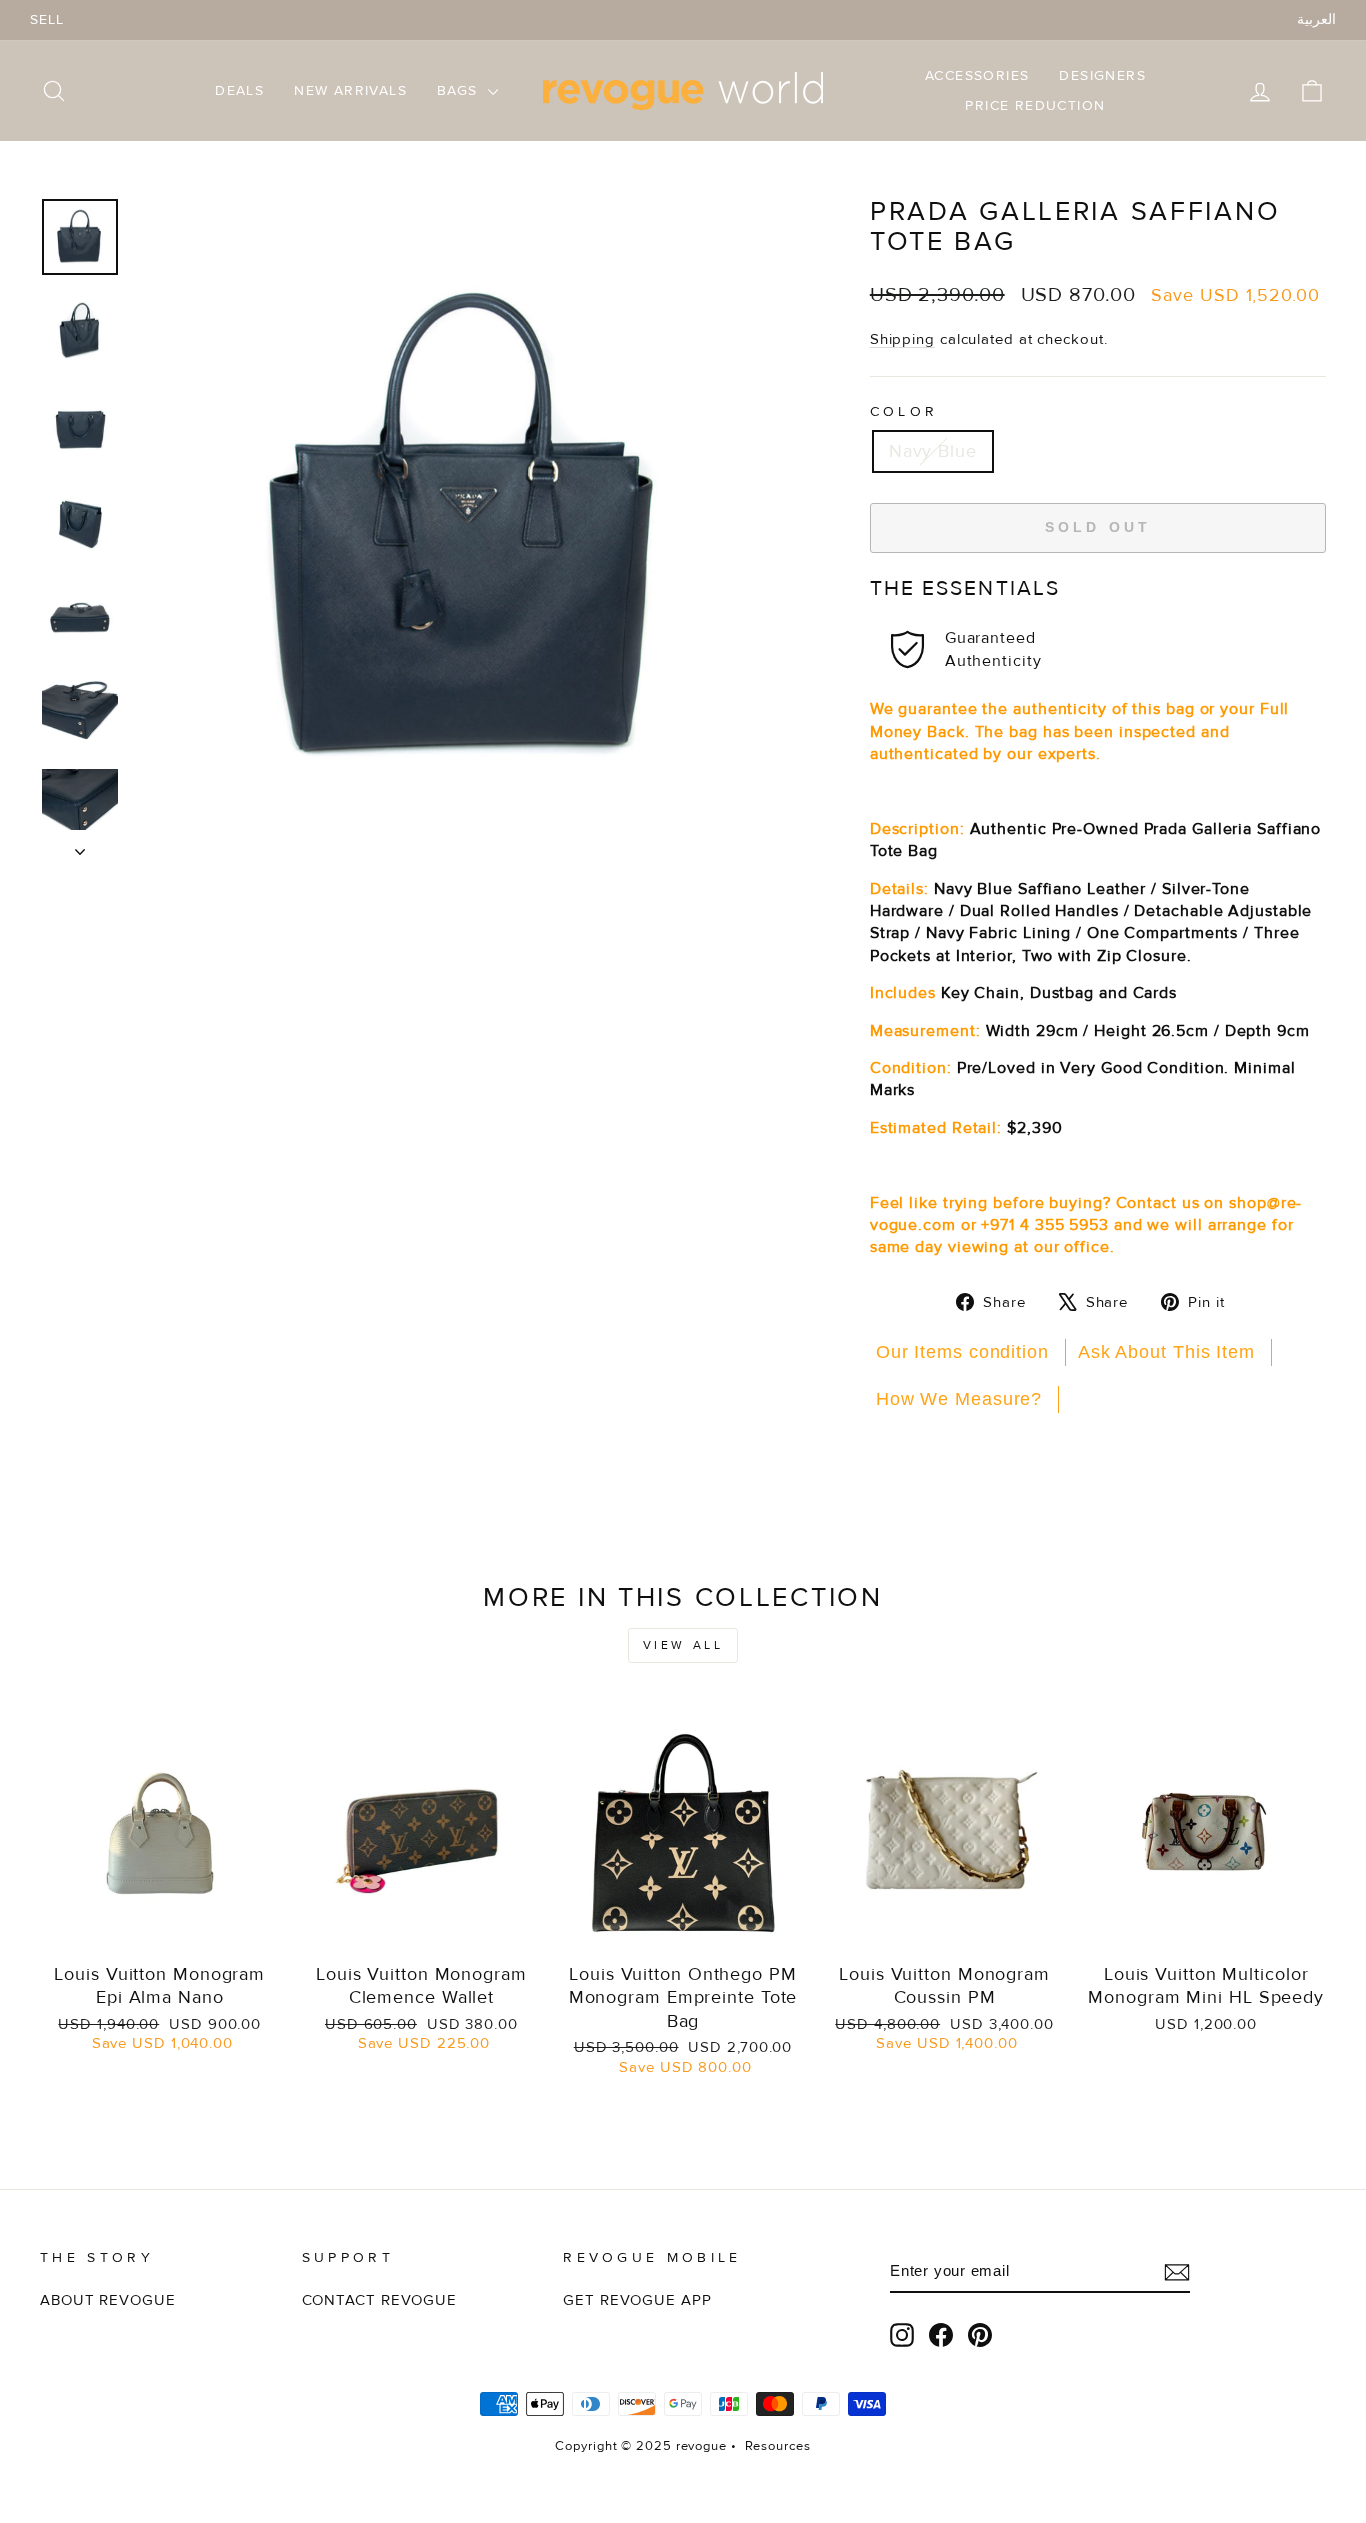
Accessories (977, 75)
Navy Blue (933, 451)
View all (683, 1645)
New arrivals (350, 90)
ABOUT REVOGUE (108, 2300)
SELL (47, 19)
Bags (460, 90)
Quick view (159, 1928)
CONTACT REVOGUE (380, 2300)
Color (904, 411)
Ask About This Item (1166, 1352)
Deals (239, 90)
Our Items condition (962, 1352)
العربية (1316, 19)
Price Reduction (1035, 105)
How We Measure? (959, 1399)
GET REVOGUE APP (637, 2300)
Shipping (902, 339)
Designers (1102, 75)
